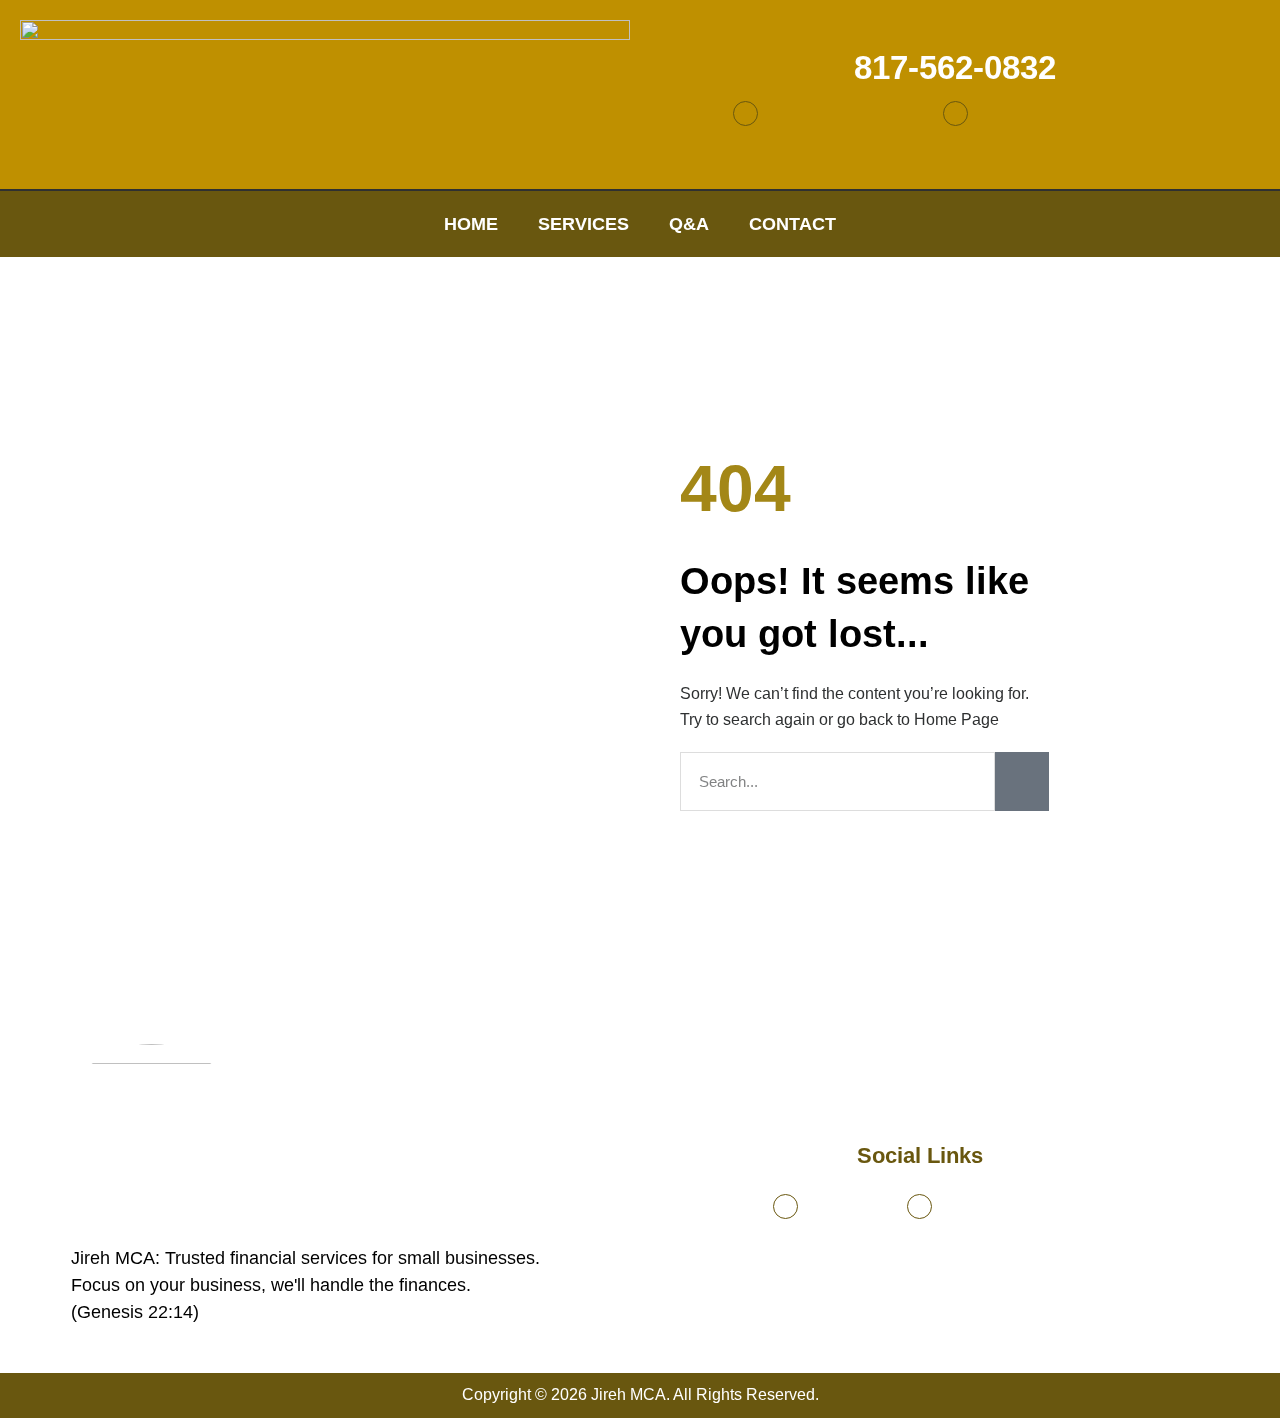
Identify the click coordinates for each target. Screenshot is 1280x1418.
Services (583, 224)
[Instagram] (955, 113)
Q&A (689, 224)
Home (471, 224)
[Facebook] (745, 113)
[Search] (1022, 781)
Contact (792, 224)
